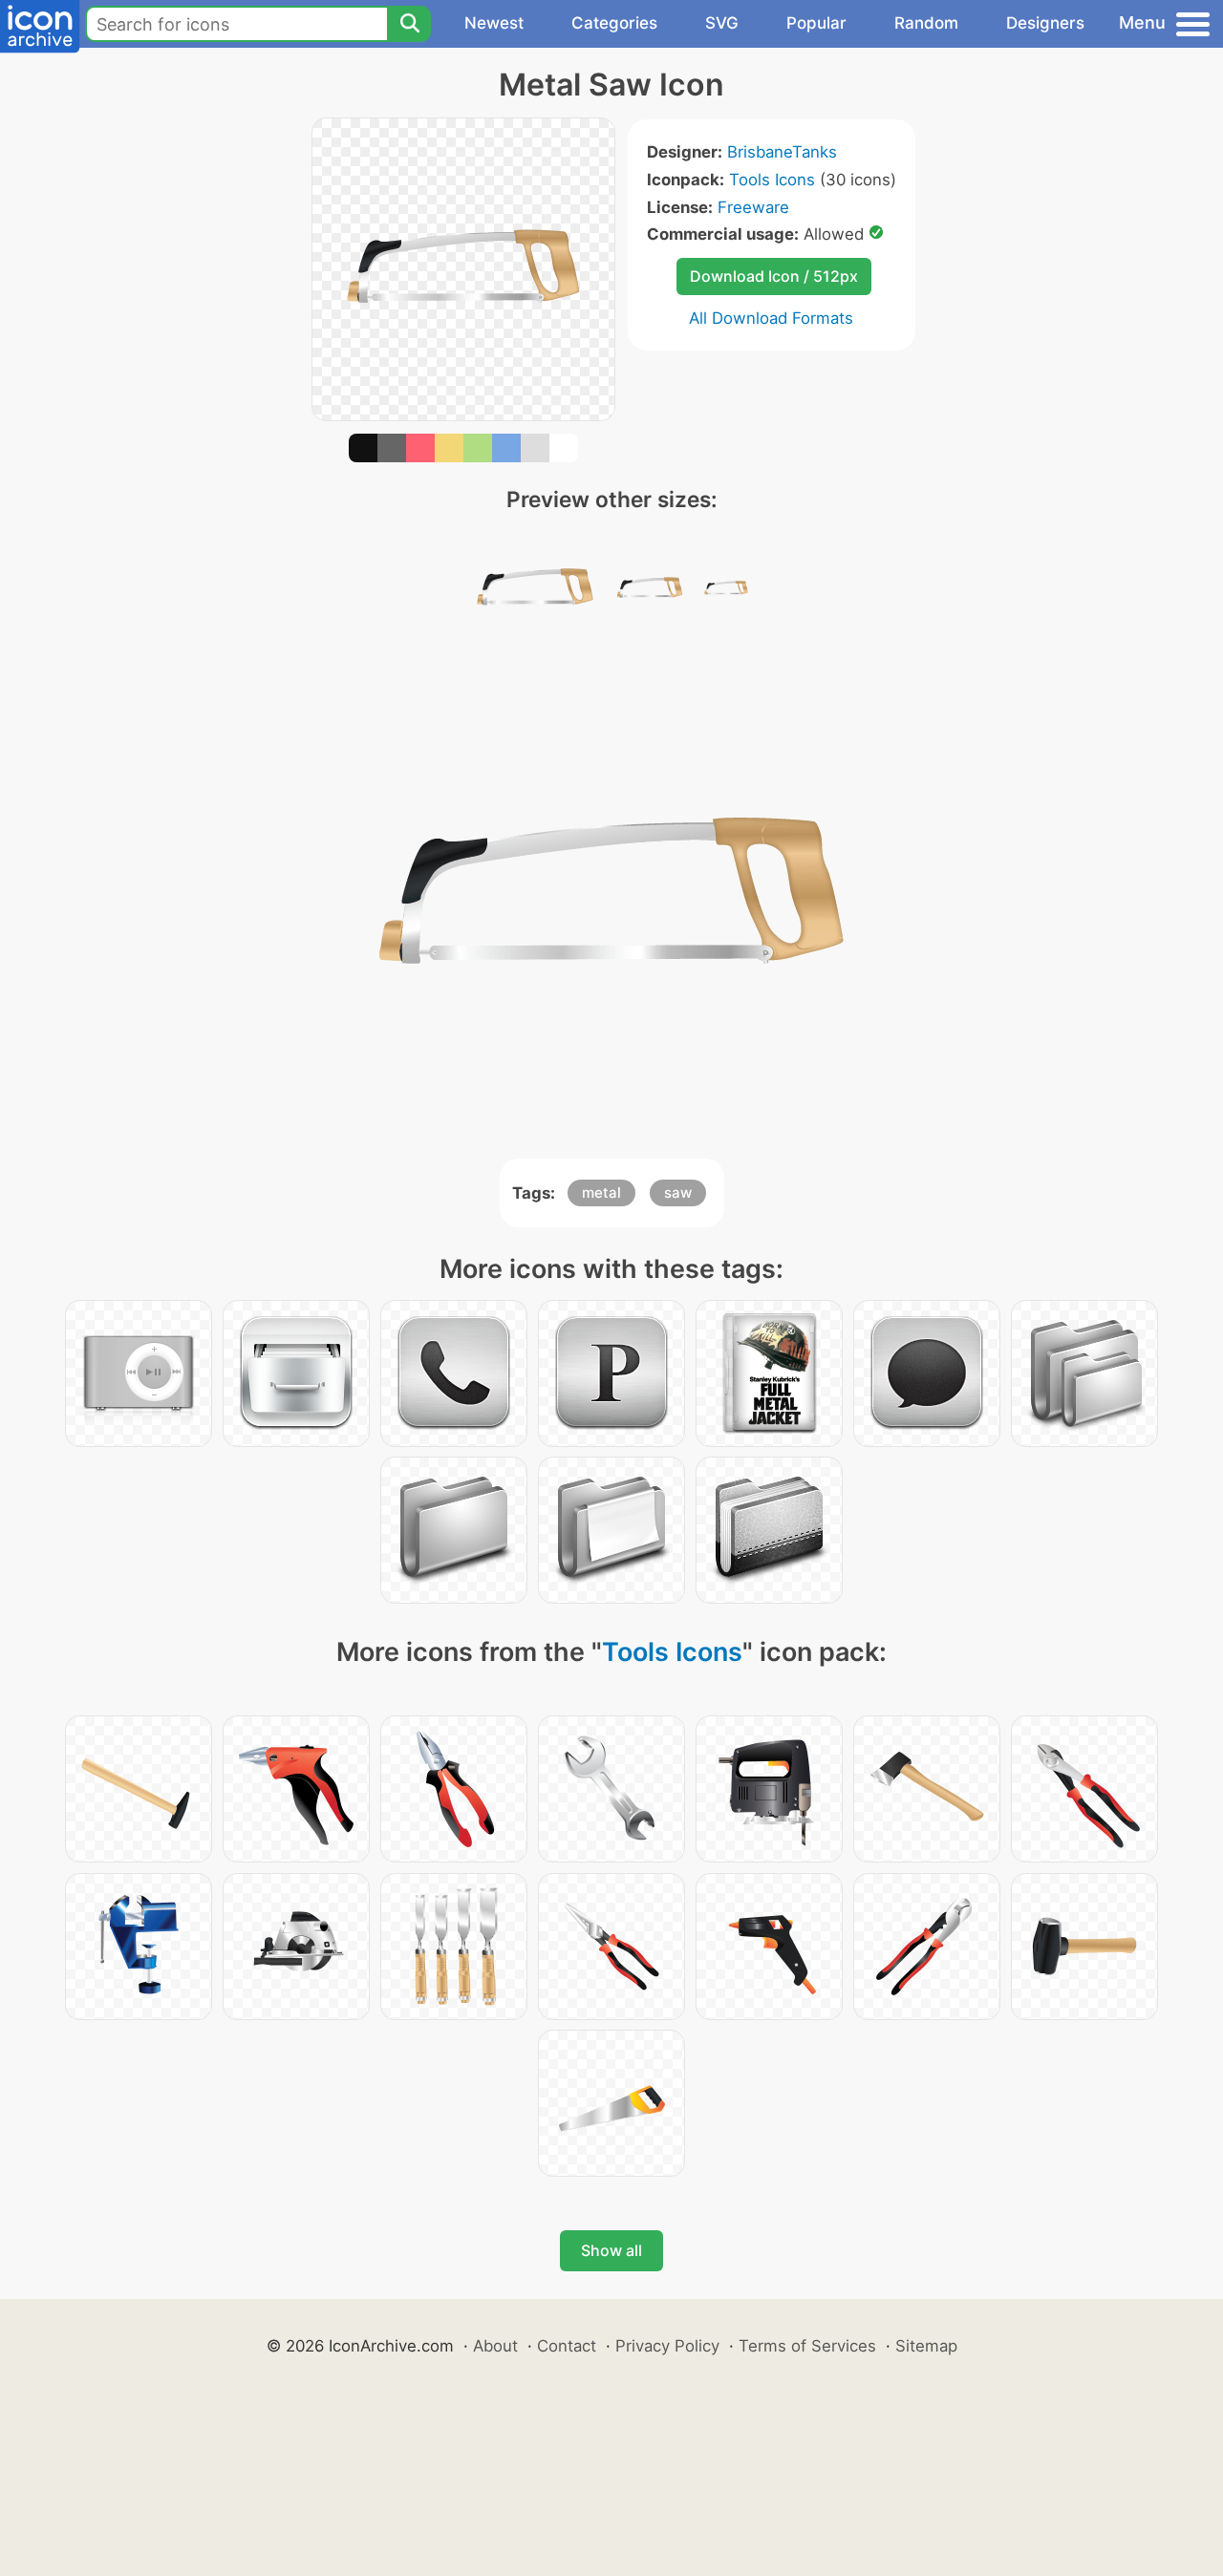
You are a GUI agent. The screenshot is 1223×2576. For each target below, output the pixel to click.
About (495, 2346)
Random (926, 23)
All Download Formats (771, 318)
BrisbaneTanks (782, 152)
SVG (722, 23)
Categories (614, 23)
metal (601, 1192)
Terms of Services (807, 2346)
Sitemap (926, 2346)
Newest (494, 23)
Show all (611, 2250)
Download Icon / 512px (774, 276)
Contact (567, 2346)
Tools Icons (772, 180)
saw (678, 1192)
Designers (1045, 23)
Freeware (753, 207)
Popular (816, 23)
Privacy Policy (667, 2346)
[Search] (409, 24)
